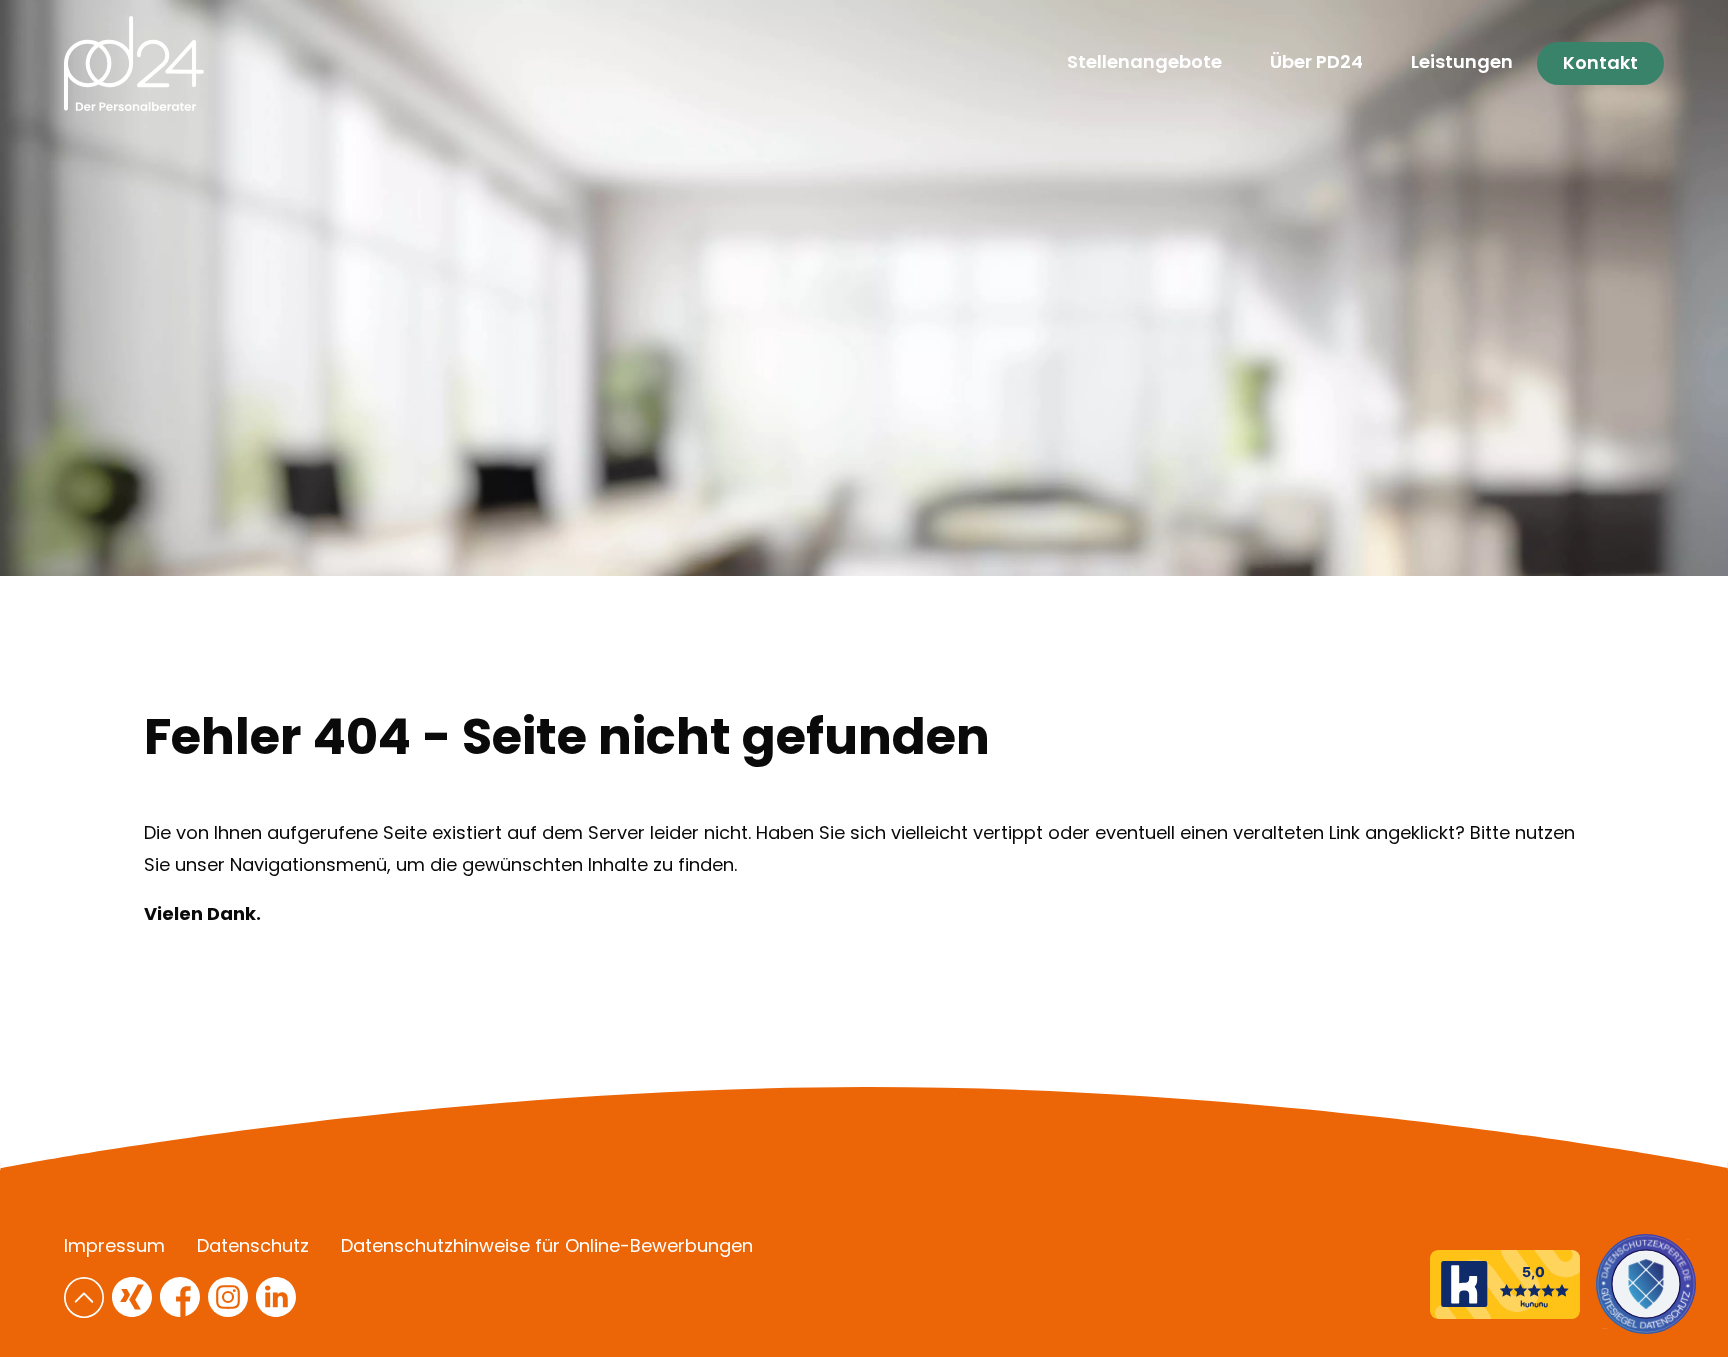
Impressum (114, 1246)
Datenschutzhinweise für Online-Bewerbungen (547, 1246)
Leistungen (1462, 61)
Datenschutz (253, 1246)
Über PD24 (1316, 61)
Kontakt (1600, 62)
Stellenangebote (1144, 61)
